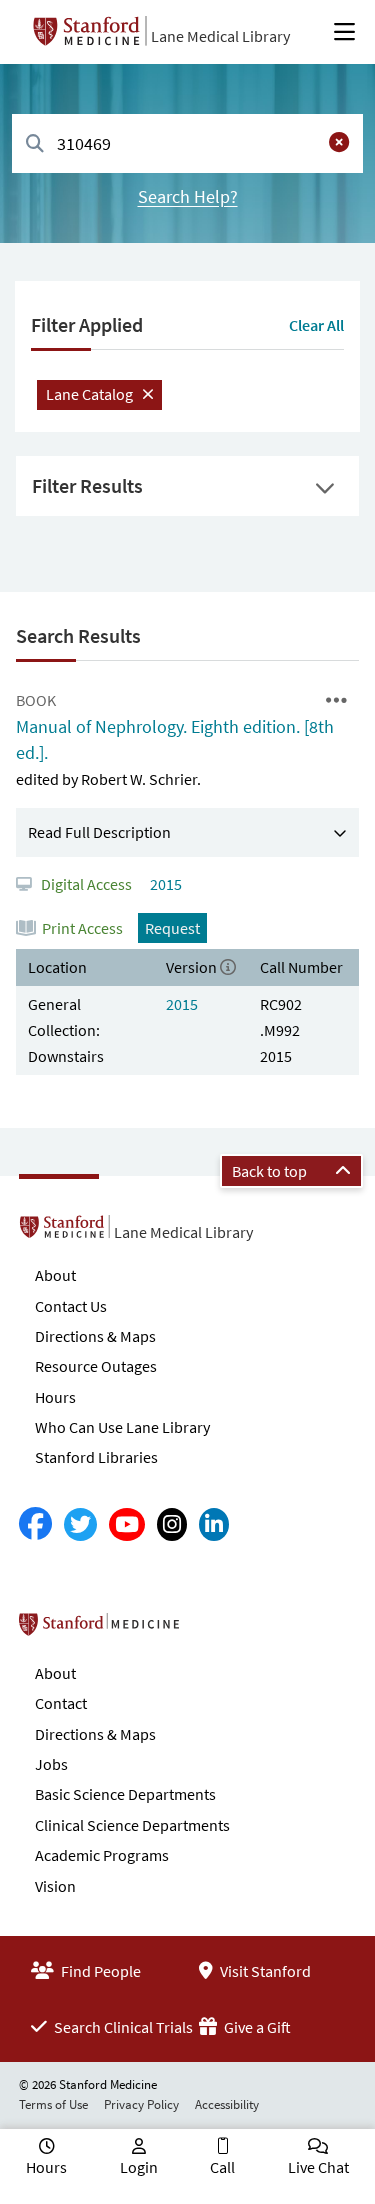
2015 (164, 884)
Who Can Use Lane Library (122, 1427)
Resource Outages (96, 1366)
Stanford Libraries (96, 1457)
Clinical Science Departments (132, 1825)
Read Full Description (99, 832)
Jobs (51, 1764)
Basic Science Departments (125, 1794)
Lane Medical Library (220, 36)
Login (139, 2167)
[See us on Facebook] (35, 1524)
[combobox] (187, 143)
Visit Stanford (264, 1971)
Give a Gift (256, 2027)
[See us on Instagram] (172, 1524)
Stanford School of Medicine (214, 1630)
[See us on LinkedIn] (214, 1524)
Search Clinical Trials (122, 2027)
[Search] (35, 144)
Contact (61, 1703)
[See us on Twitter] (80, 1524)
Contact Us (71, 1306)
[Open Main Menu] (344, 32)
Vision (55, 1886)
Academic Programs (102, 1855)
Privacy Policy (141, 2104)
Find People (99, 1971)
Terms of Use (53, 2104)
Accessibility (227, 2104)
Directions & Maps (95, 1336)
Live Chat (318, 2167)
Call (222, 2167)
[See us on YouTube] (127, 1524)
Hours (55, 1397)
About (55, 1275)
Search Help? (188, 196)
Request (172, 928)
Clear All (316, 325)
